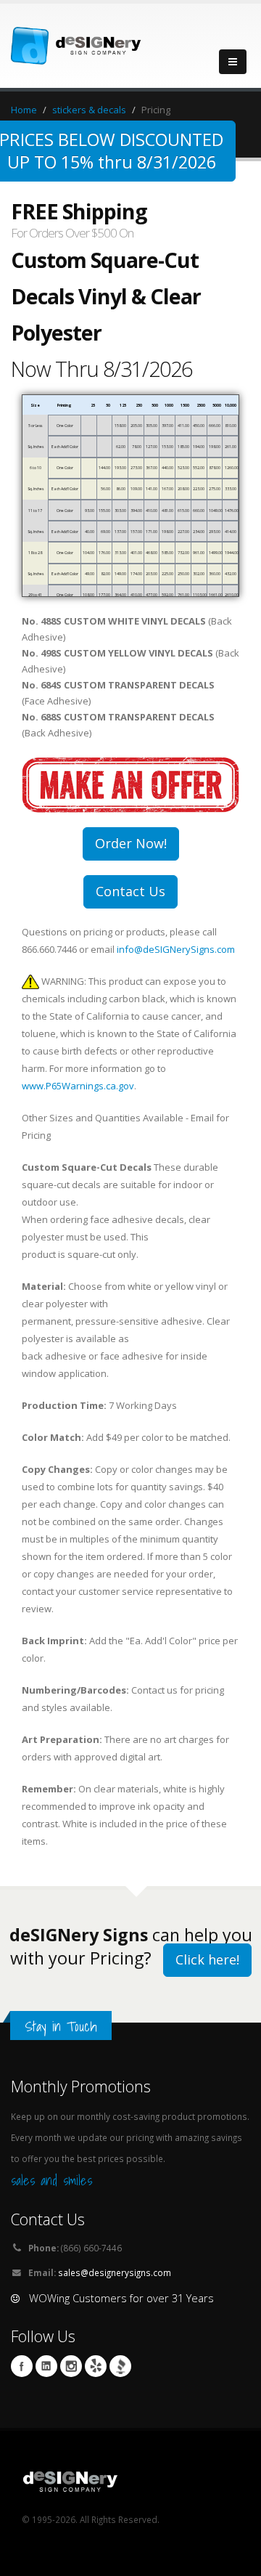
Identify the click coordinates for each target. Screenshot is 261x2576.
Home (24, 110)
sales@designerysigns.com (115, 2272)
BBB (120, 2366)
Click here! (207, 1959)
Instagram (71, 2366)
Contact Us (130, 891)
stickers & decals (89, 110)
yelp (96, 2366)
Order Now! (131, 843)
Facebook (22, 2366)
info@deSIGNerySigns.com (176, 949)
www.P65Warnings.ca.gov (78, 1086)
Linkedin (46, 2366)
